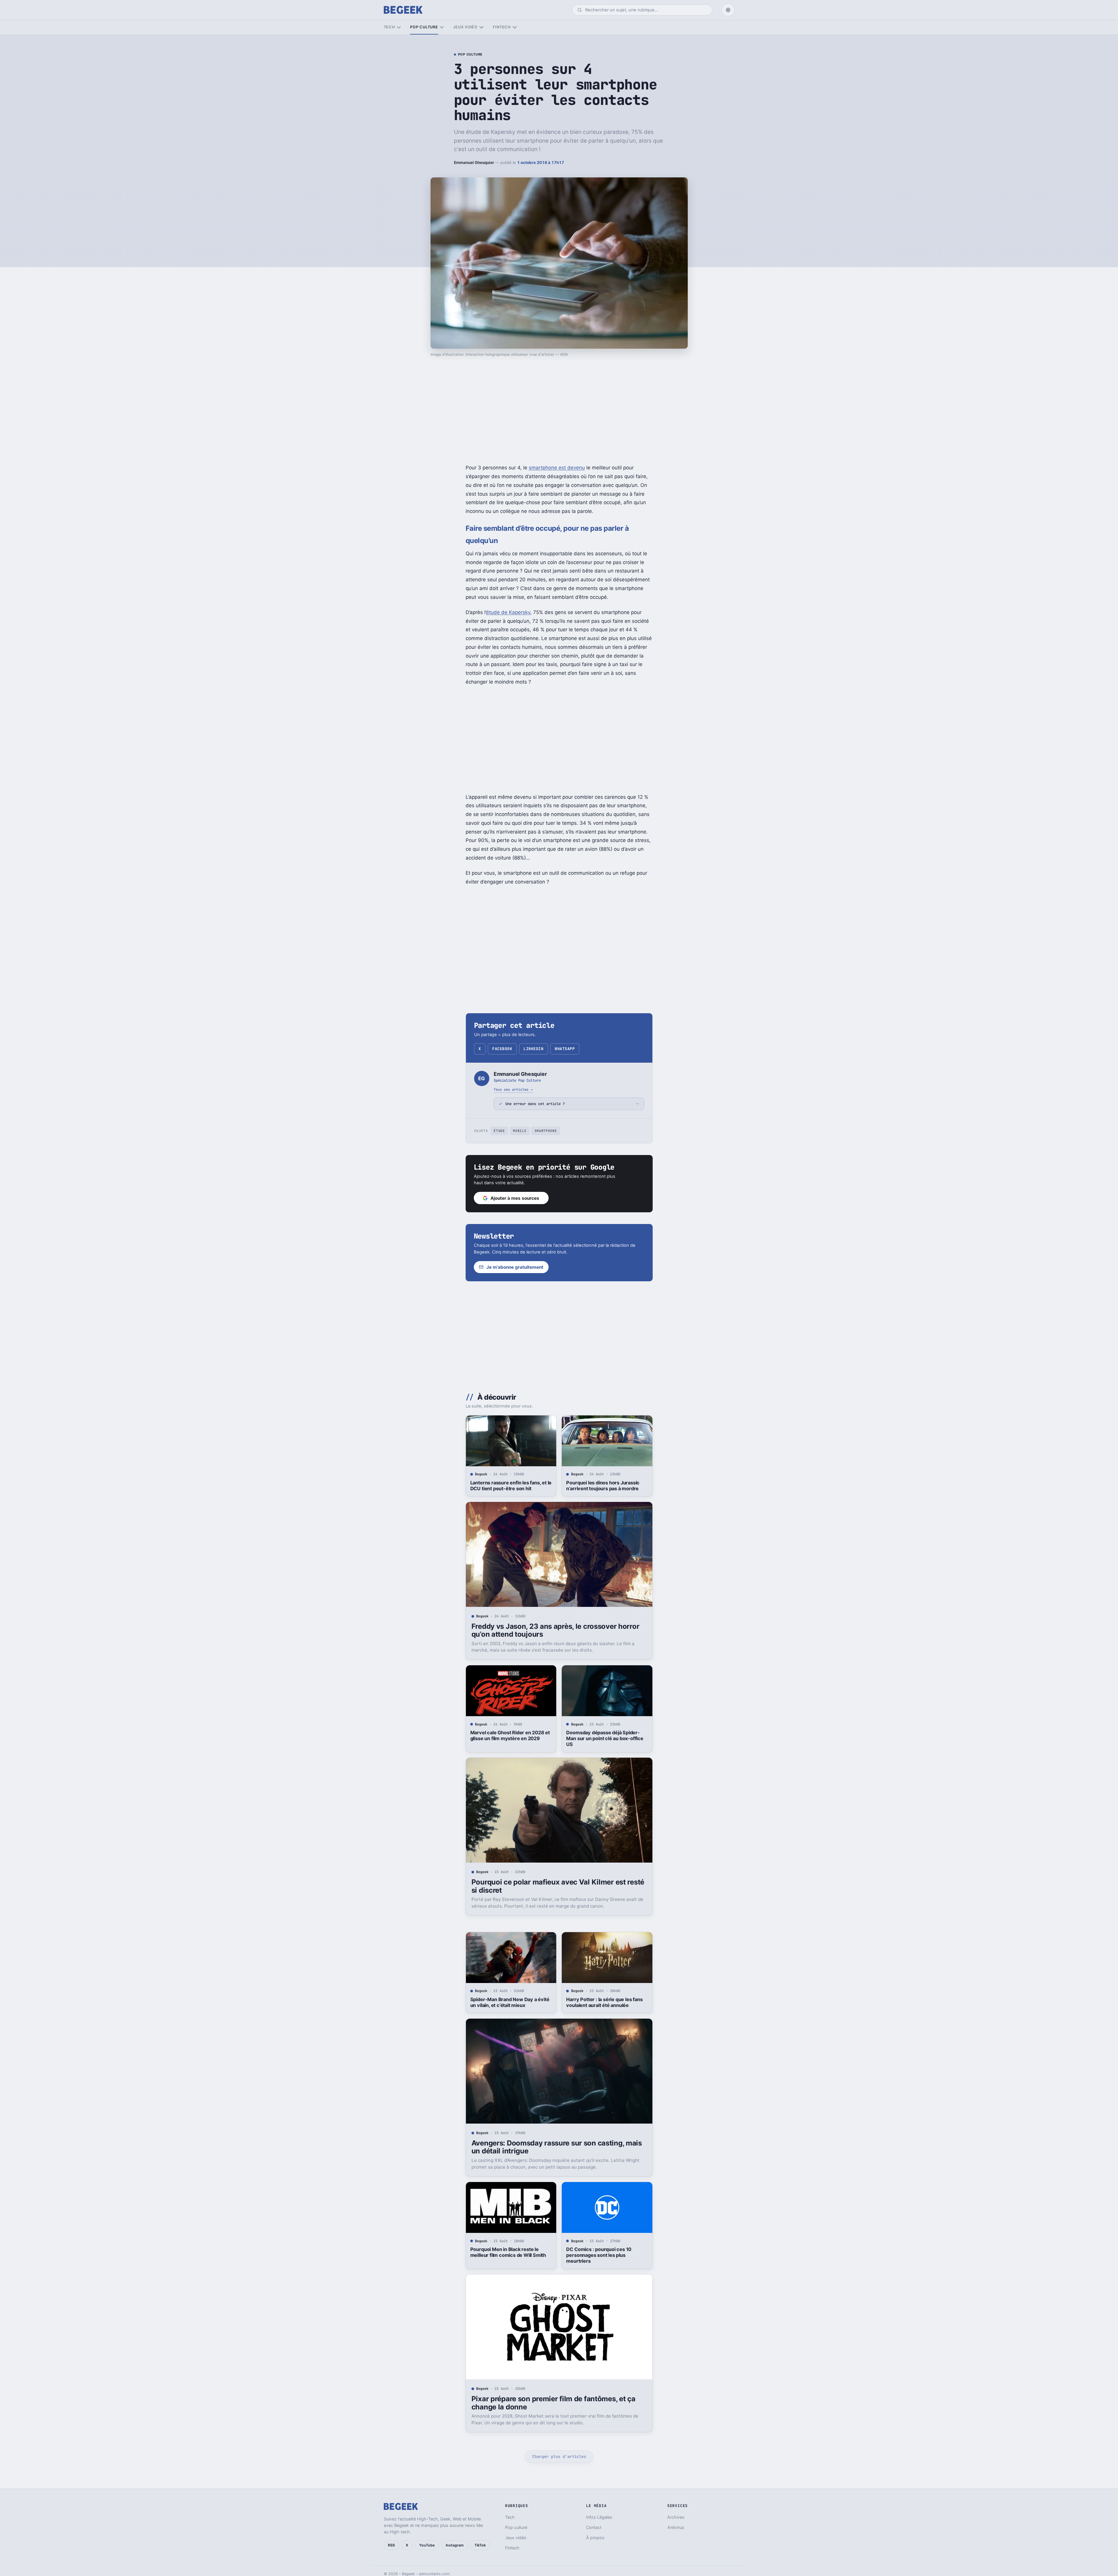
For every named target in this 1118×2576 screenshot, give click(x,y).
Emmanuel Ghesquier (474, 162)
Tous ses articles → (513, 1089)
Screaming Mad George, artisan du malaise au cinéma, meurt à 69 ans (509, 2519)
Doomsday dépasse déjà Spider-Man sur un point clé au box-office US (605, 1738)
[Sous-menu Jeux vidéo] (481, 27)
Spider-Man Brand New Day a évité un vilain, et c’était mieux (510, 2002)
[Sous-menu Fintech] (515, 27)
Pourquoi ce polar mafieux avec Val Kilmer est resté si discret (558, 1886)
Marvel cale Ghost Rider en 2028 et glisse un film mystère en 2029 (510, 1735)
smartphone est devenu (557, 468)
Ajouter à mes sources (515, 1198)
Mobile (520, 1131)
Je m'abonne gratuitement (515, 1267)
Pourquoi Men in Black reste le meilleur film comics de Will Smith (508, 2252)
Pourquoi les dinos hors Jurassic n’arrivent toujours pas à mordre (603, 1486)
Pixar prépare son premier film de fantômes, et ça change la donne (553, 2403)
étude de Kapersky (508, 612)
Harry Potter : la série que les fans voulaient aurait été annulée (604, 2002)
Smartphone (546, 1131)
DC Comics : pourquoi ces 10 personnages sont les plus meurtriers (599, 2255)
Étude (499, 1131)
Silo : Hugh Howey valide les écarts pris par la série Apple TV (606, 2519)
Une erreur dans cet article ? (535, 1104)
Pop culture (424, 27)
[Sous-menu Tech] (399, 27)
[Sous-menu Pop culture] (442, 27)
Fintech (502, 27)
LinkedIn (533, 1049)
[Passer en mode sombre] (728, 10)
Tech (389, 27)
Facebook (502, 1049)
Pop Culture (470, 55)
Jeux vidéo (465, 27)
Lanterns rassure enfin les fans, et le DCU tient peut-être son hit (511, 1486)
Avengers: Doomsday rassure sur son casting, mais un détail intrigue (557, 2147)
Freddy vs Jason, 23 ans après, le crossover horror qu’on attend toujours (555, 1630)
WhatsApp (565, 1049)
